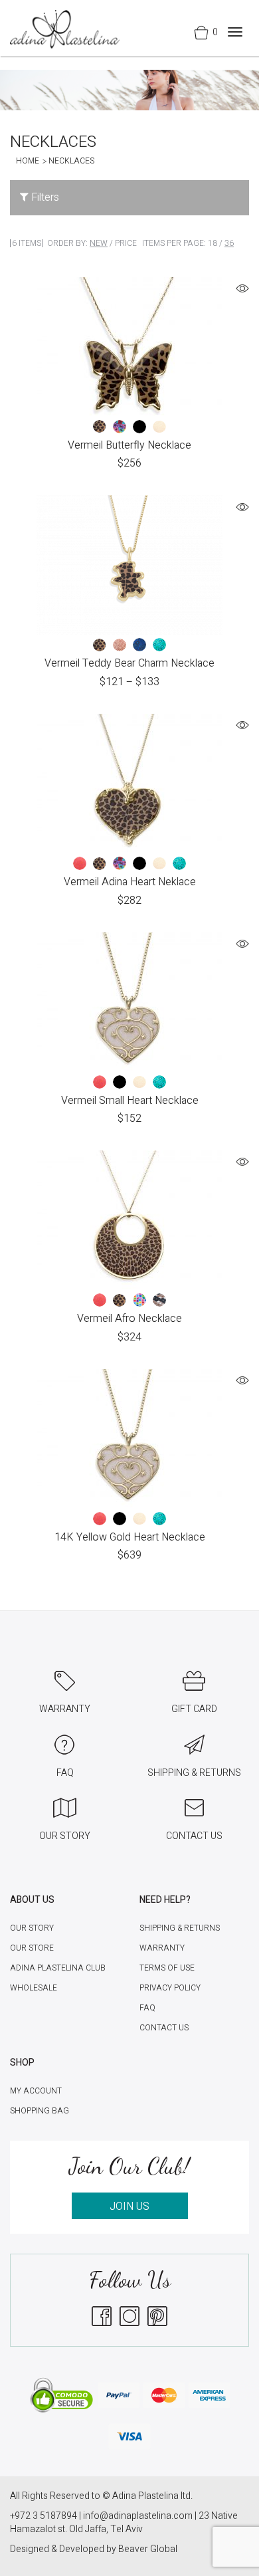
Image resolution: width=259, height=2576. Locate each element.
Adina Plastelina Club (58, 1968)
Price (126, 243)
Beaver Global (148, 2549)
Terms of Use (167, 1968)
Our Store (32, 1948)
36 (229, 243)
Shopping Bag (40, 2111)
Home (28, 161)
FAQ (147, 2008)
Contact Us (164, 2028)
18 (213, 243)
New (99, 243)
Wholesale (34, 1988)
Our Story (32, 1928)
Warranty (162, 1948)
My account (36, 2091)
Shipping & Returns (180, 1928)
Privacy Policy (170, 1988)
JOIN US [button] (129, 2206)
